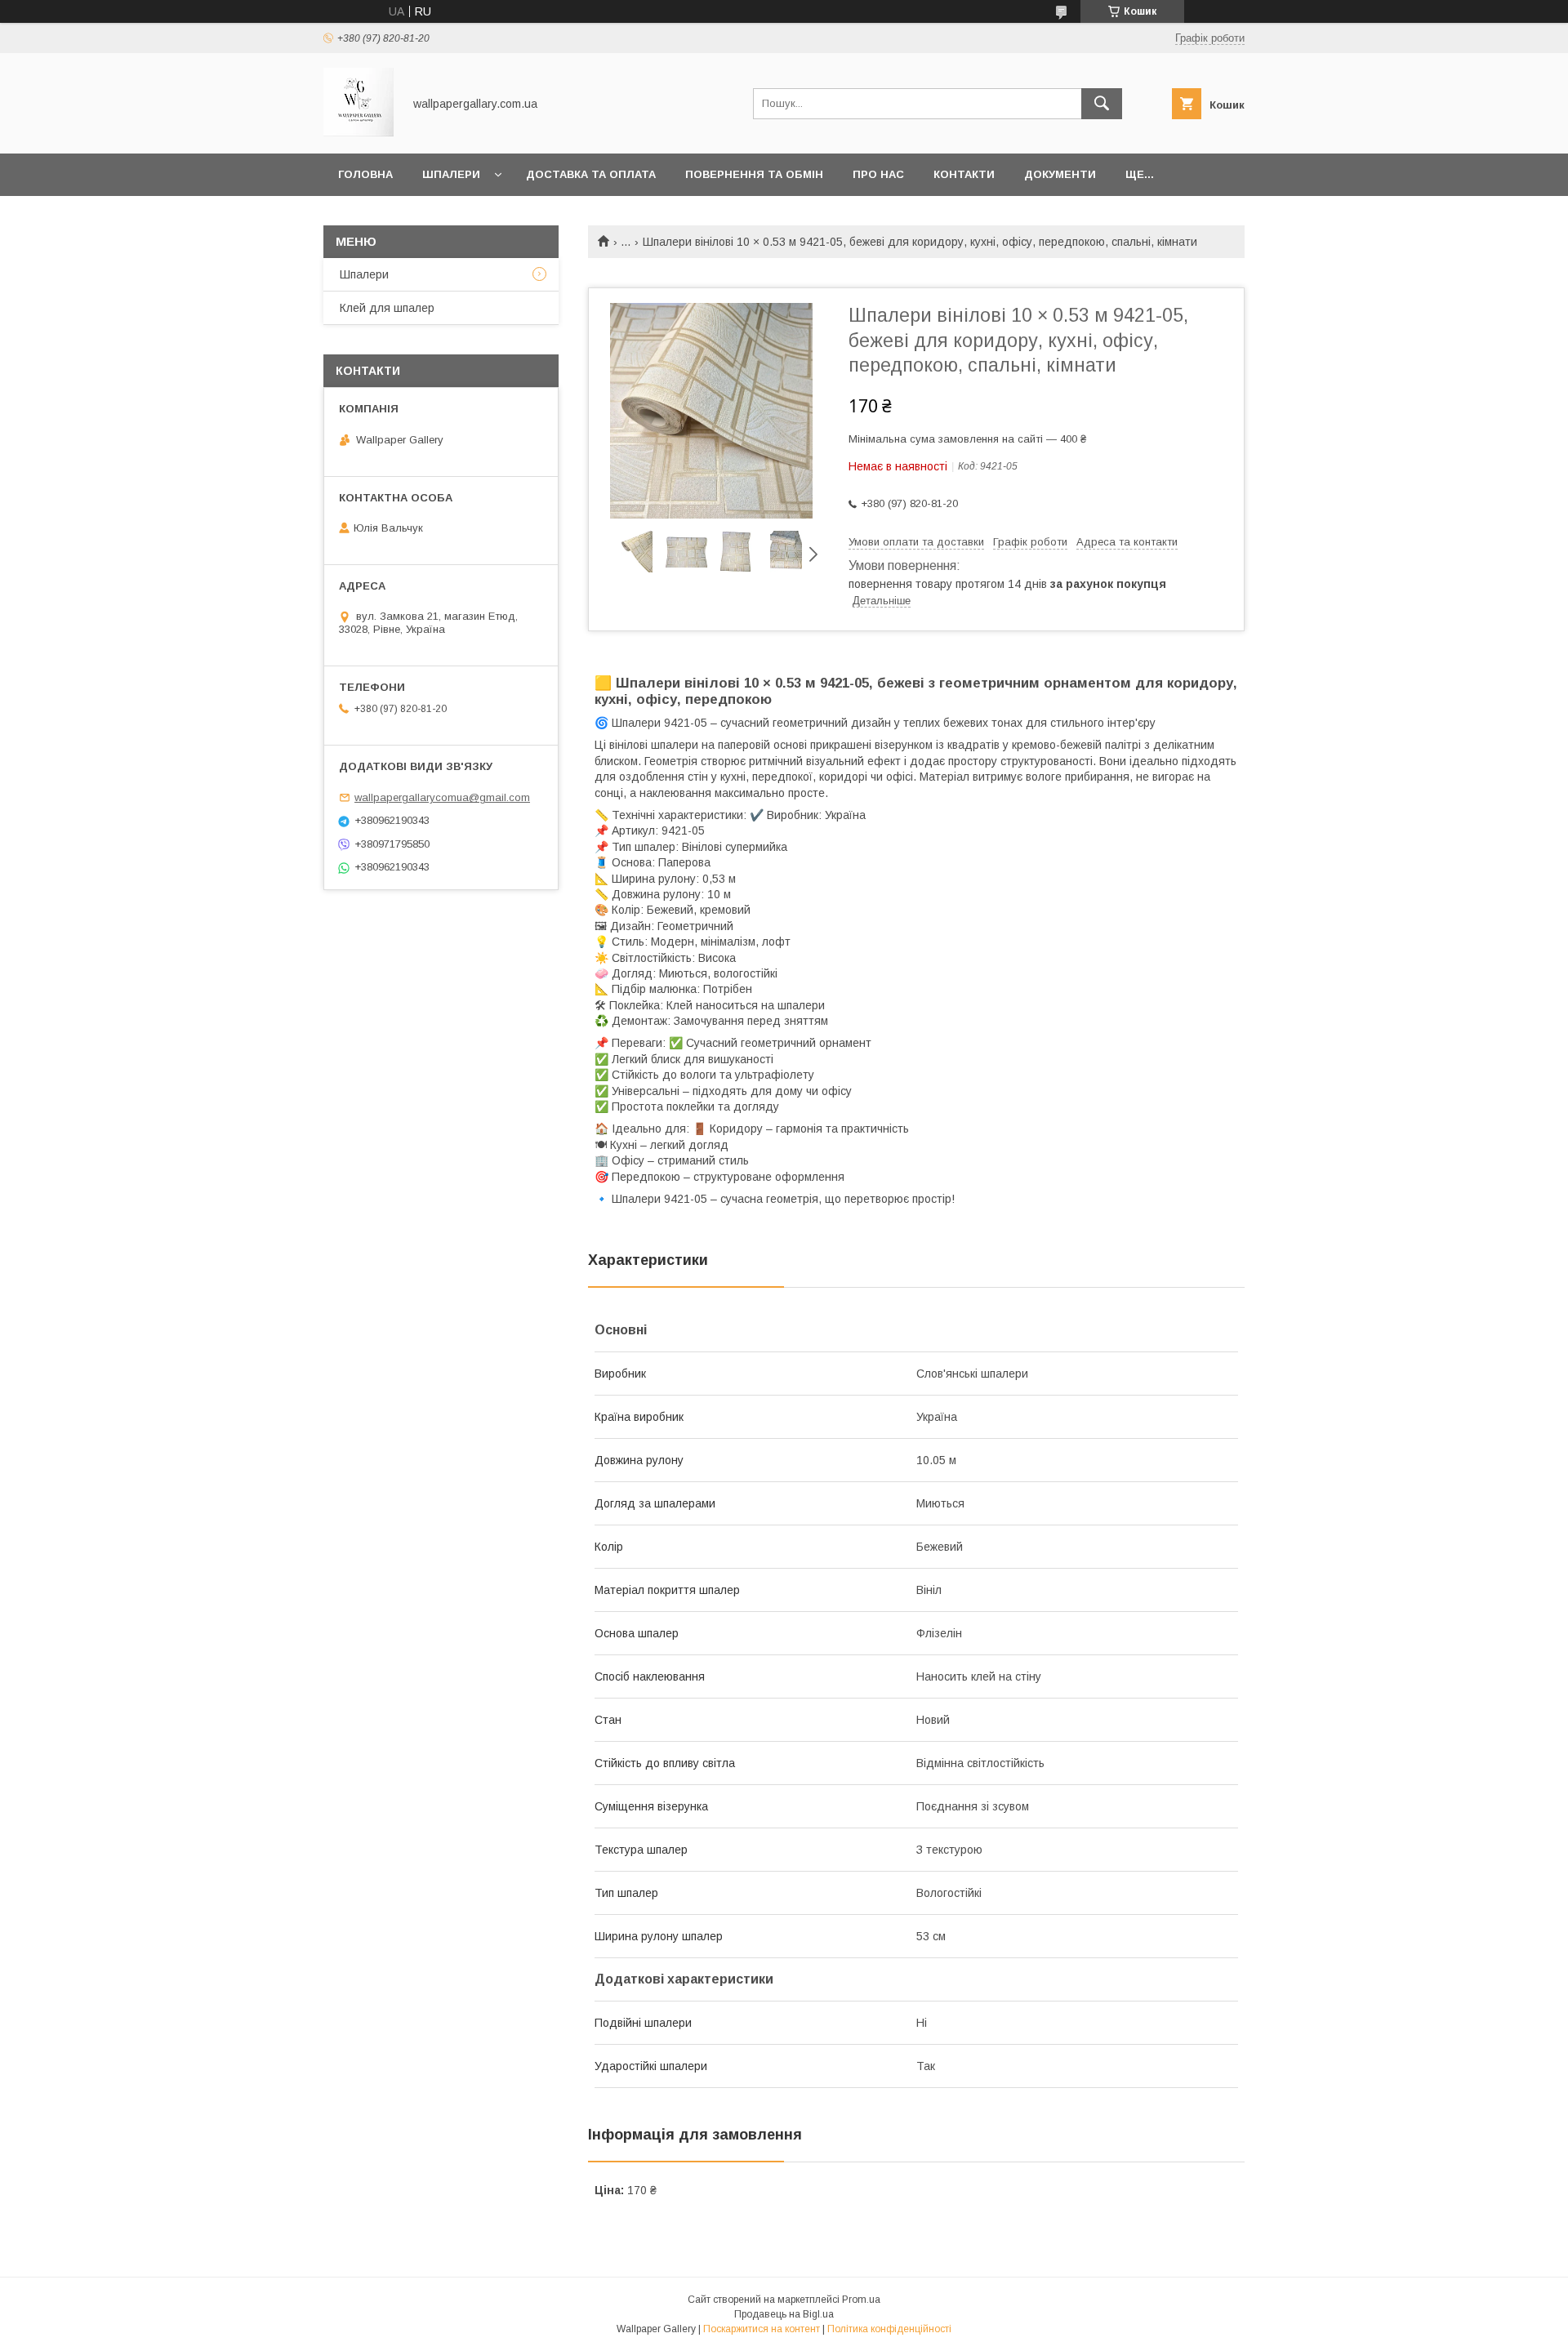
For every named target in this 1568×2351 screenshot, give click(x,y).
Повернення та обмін (754, 174)
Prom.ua (861, 2300)
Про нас (878, 174)
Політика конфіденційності (889, 2329)
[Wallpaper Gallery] (359, 132)
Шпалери (451, 174)
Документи (1060, 174)
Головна (365, 174)
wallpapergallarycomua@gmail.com (442, 797)
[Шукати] (1102, 104)
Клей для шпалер (387, 308)
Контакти (964, 174)
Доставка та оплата (591, 174)
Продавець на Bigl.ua (784, 2314)
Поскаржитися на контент (762, 2329)
